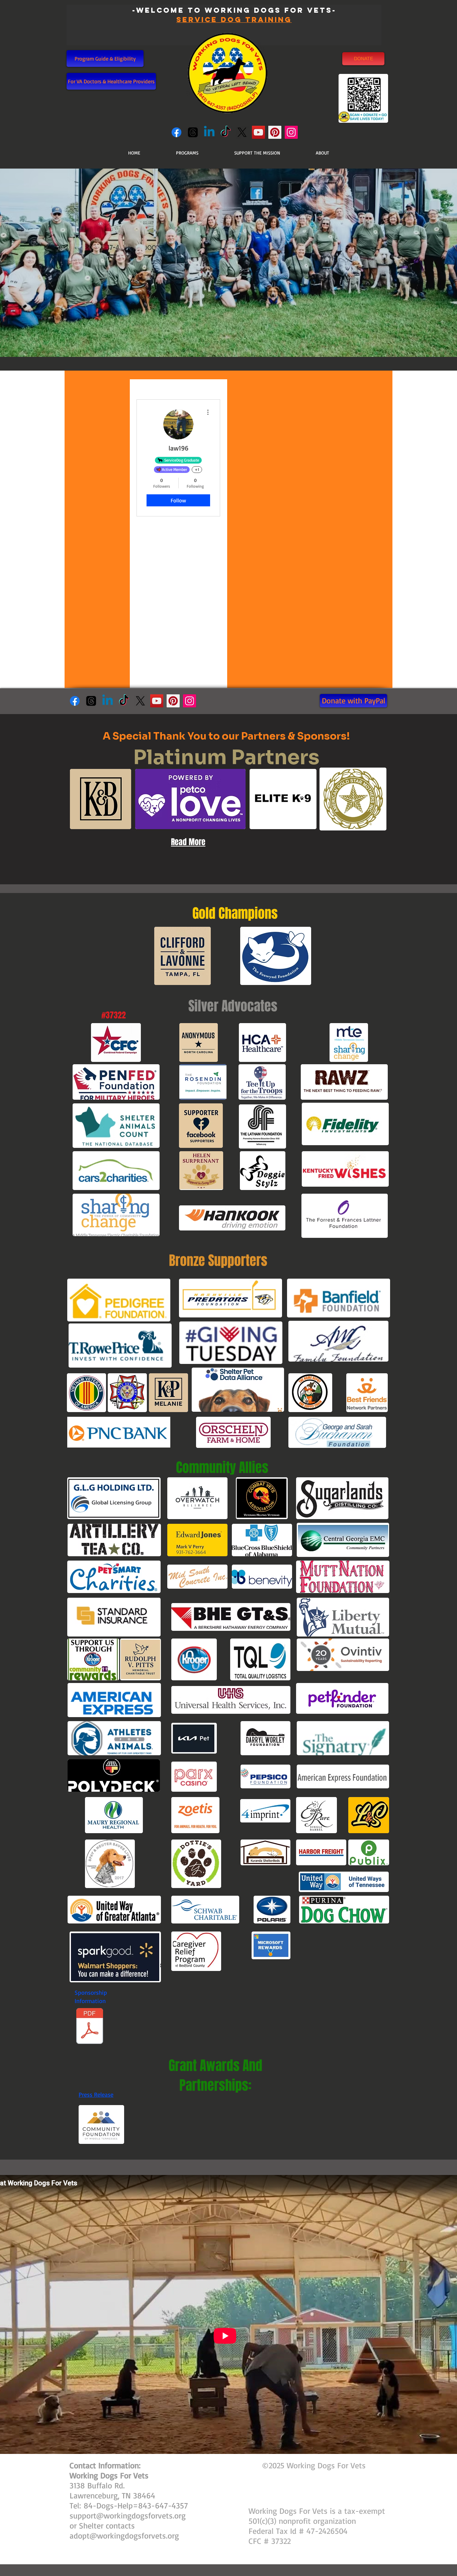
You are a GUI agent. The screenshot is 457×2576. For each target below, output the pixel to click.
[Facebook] (176, 132)
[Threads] (193, 132)
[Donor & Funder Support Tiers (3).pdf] (90, 2027)
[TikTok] (226, 132)
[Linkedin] (209, 132)
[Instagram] (291, 132)
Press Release (96, 2094)
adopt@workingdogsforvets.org (124, 2536)
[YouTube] (258, 132)
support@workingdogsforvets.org (128, 2515)
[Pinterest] (275, 132)
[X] (242, 132)
